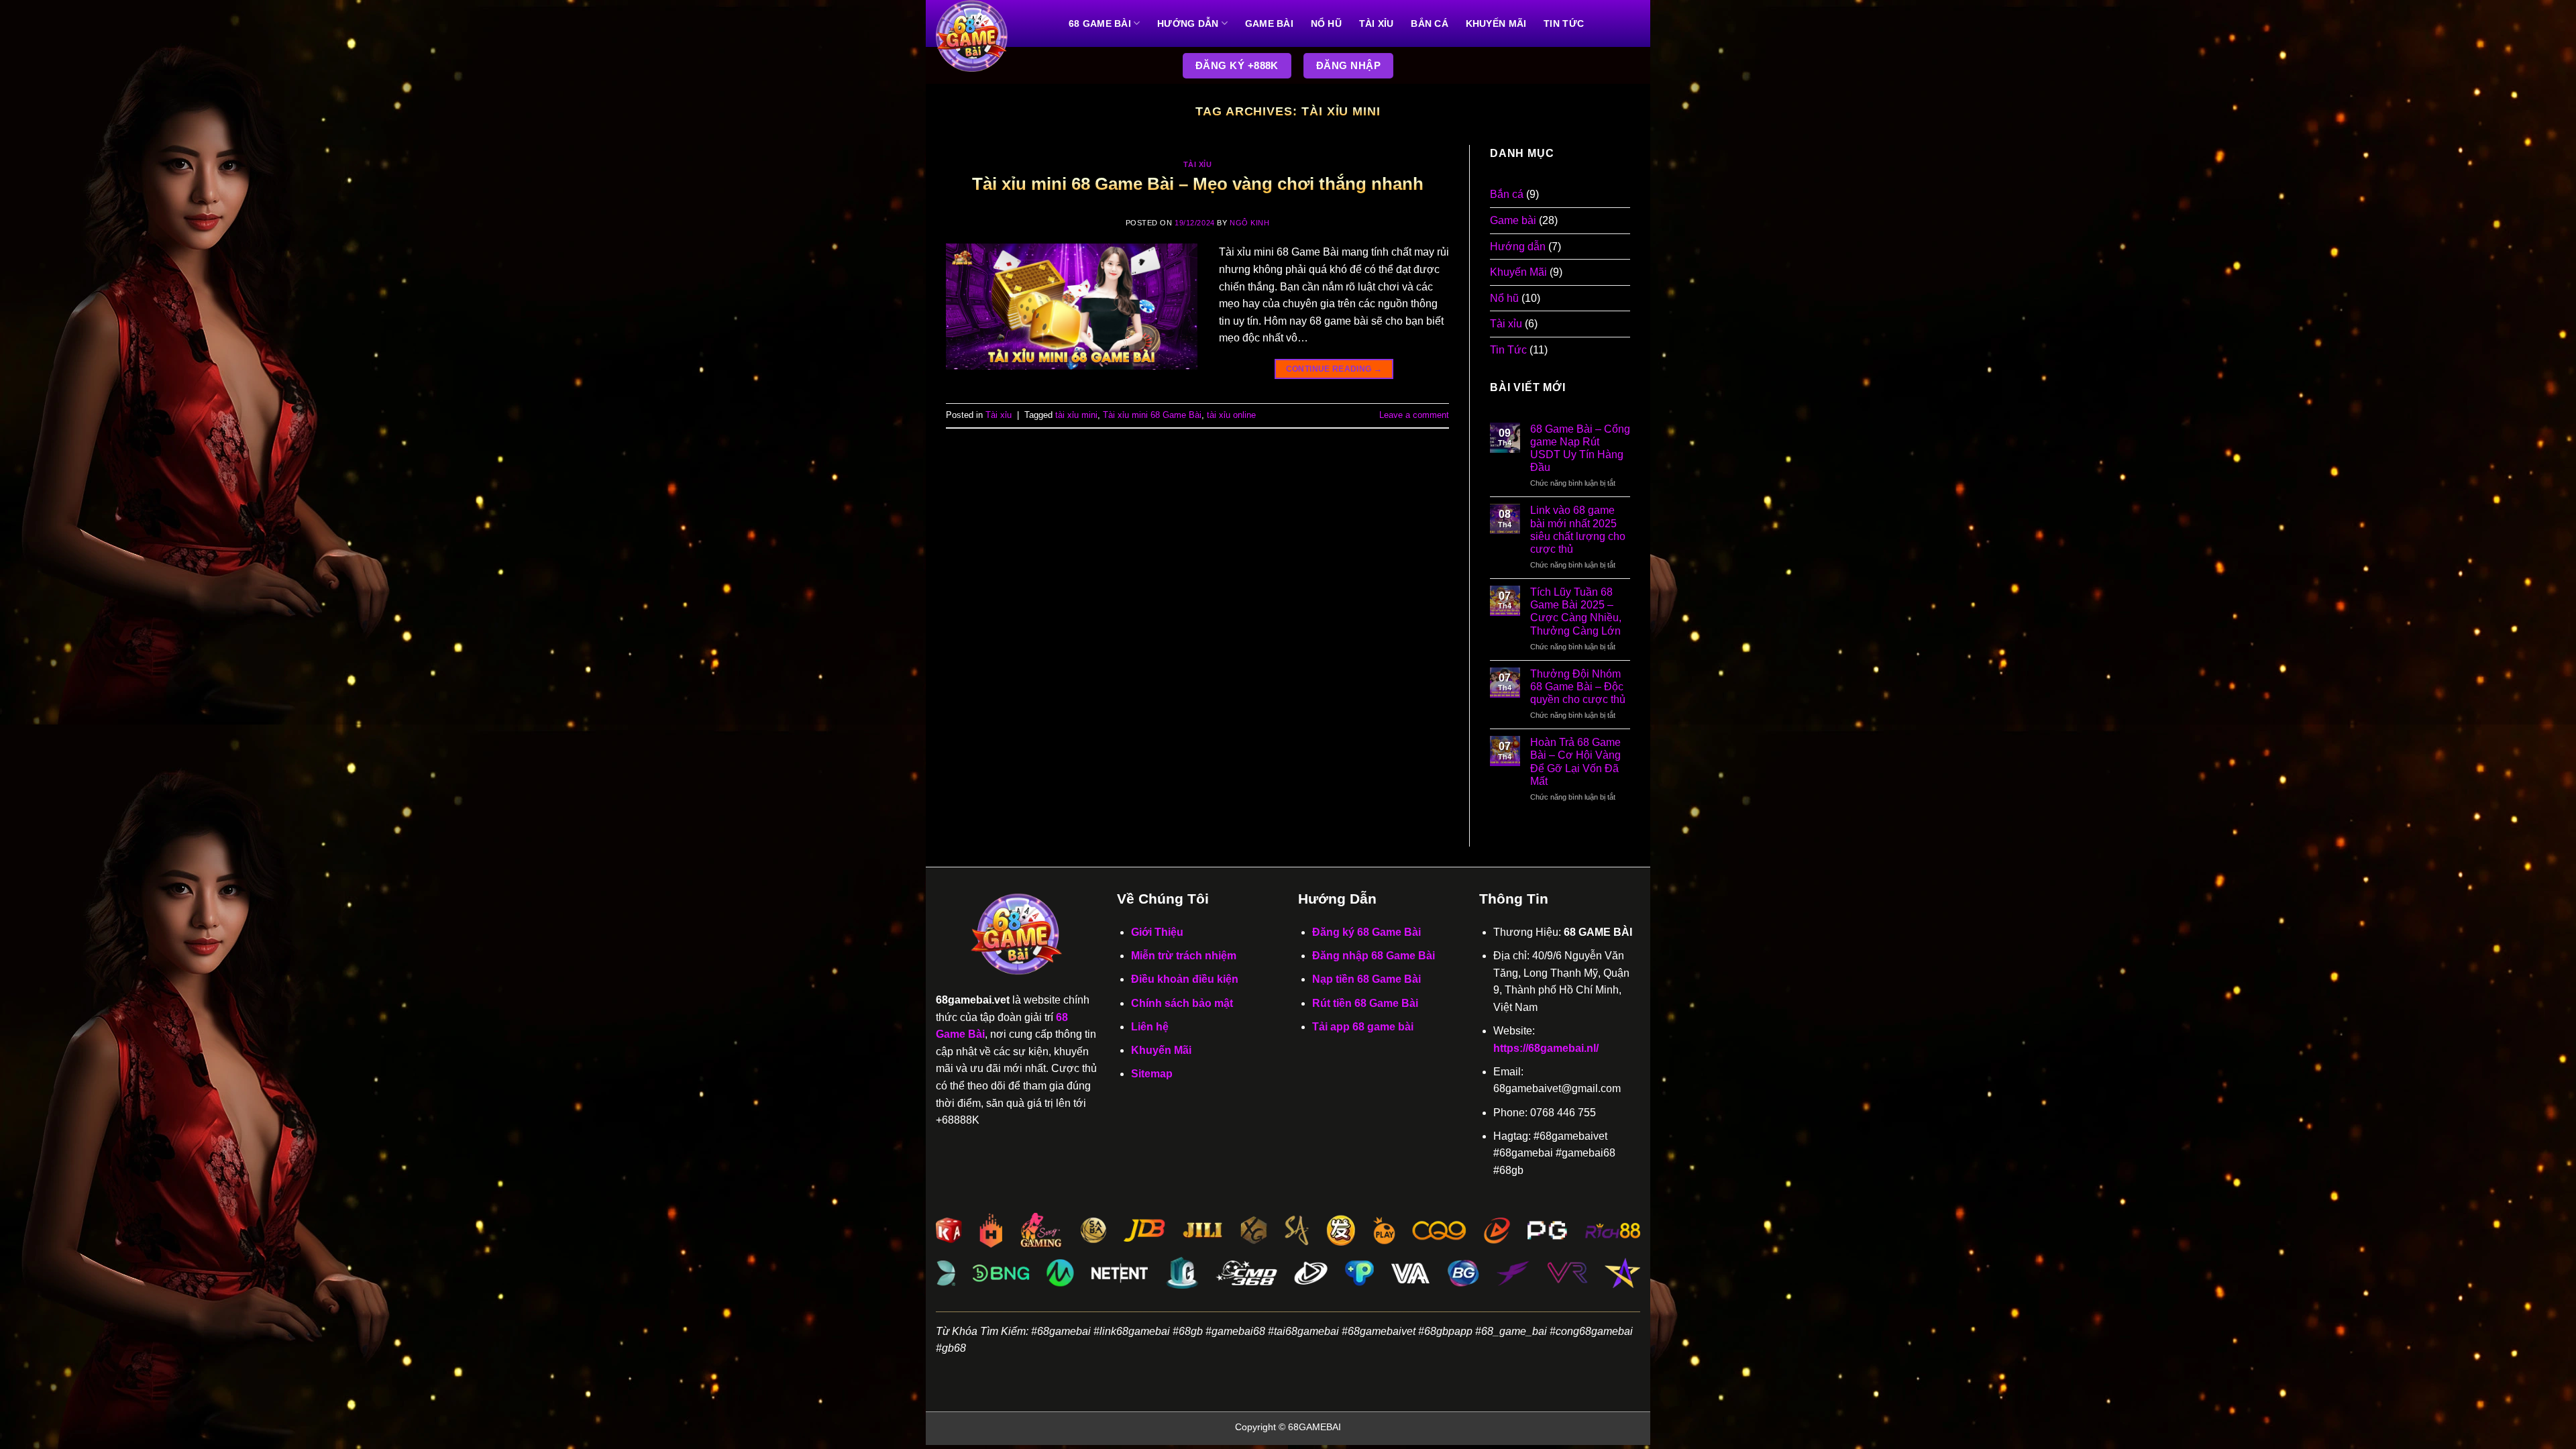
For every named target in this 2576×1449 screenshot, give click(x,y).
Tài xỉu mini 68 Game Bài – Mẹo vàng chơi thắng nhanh (1198, 184)
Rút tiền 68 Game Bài (1365, 1003)
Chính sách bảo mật (1182, 1003)
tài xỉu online (1231, 415)
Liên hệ (1150, 1027)
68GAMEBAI (1314, 1427)
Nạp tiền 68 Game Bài (1366, 979)
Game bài (1269, 23)
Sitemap (1152, 1074)
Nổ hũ (1326, 23)
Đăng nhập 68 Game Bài (1374, 956)
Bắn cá (1430, 23)
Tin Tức (1564, 23)
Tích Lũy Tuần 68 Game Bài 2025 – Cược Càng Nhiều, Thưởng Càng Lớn (1576, 611)
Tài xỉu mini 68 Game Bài (1152, 415)
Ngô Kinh (1249, 223)
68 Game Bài (1100, 23)
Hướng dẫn (1188, 23)
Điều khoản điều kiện (1185, 979)
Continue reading (1334, 369)
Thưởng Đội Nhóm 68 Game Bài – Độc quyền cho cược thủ (1578, 687)
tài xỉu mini (1076, 415)
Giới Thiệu (1157, 932)
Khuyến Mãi (1496, 23)
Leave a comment (1414, 415)
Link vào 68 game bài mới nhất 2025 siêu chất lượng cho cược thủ (1578, 530)
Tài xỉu (1377, 23)
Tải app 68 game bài (1363, 1027)
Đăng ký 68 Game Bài (1366, 932)
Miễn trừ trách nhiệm (1184, 956)
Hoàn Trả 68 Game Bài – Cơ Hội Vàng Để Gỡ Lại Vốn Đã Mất (1575, 762)
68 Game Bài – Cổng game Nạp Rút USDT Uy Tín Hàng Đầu (1580, 448)
